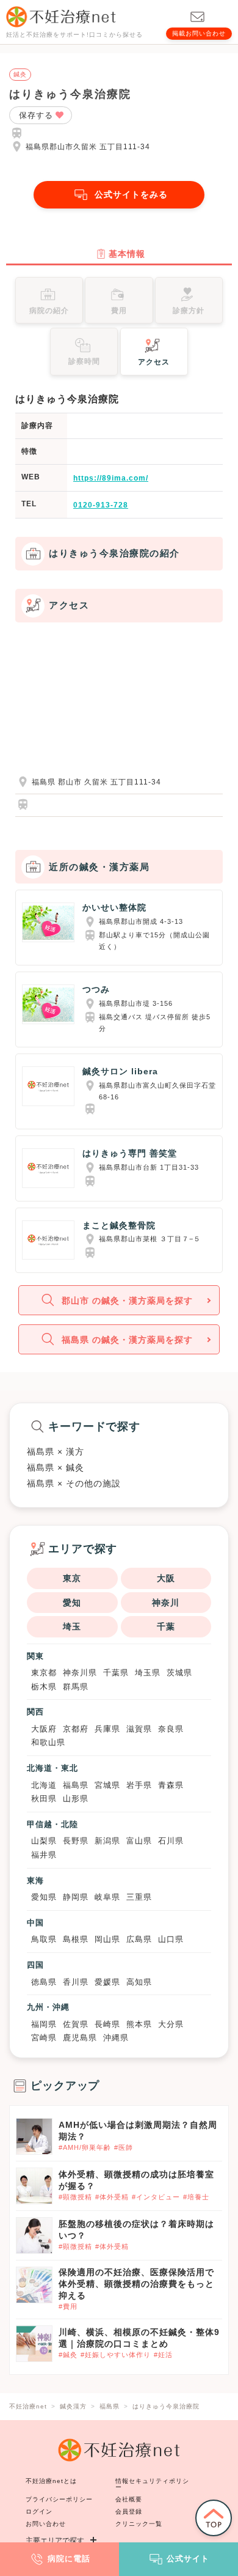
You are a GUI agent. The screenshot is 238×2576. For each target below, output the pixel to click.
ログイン (39, 2511)
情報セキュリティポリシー (152, 2484)
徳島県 (44, 1982)
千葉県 (116, 1673)
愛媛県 (107, 1982)
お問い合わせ (46, 2524)
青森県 (171, 1785)
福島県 (76, 1785)
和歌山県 (48, 1742)
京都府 (76, 1729)
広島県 (139, 1939)
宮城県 (107, 1785)
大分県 (171, 2024)
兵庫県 (107, 1729)
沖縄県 (116, 2038)
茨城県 (179, 1673)
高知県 (139, 1982)
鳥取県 (44, 1939)
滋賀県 (139, 1729)
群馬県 (76, 1687)
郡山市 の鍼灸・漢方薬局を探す (127, 1301)
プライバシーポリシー (59, 2499)
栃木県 (44, 1687)
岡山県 (107, 1939)
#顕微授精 (75, 2197)
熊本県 (139, 2024)
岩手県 (139, 1785)
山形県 (76, 1799)
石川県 (171, 1841)
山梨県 (44, 1841)
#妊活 (163, 2355)
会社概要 (129, 2499)
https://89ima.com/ (111, 478)
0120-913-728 (101, 505)
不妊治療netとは (51, 2481)
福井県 (44, 1855)
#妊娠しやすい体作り (116, 2355)
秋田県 (44, 1799)
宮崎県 (44, 2038)
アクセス (154, 362)
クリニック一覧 (139, 2524)
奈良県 (171, 1729)
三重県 (139, 1897)
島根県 (76, 1939)
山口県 (171, 1939)
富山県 (139, 1841)
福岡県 (44, 2024)
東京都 (44, 1673)
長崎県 (107, 2024)
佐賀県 (76, 2024)
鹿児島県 (80, 2038)
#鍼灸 (68, 2355)
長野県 (76, 1841)
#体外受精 (112, 2197)
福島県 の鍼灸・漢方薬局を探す (127, 1340)
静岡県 (76, 1897)
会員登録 (129, 2511)
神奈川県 (80, 1673)
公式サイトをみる (131, 194)
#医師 (124, 2147)
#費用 (68, 2306)
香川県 (76, 1982)
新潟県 (107, 1841)
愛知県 (44, 1897)
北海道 (44, 1785)
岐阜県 (107, 1897)
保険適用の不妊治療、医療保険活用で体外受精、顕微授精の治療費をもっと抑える (136, 2284)
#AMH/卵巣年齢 (85, 2147)
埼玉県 (148, 1673)
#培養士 (196, 2197)
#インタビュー (156, 2197)
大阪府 (44, 1729)
